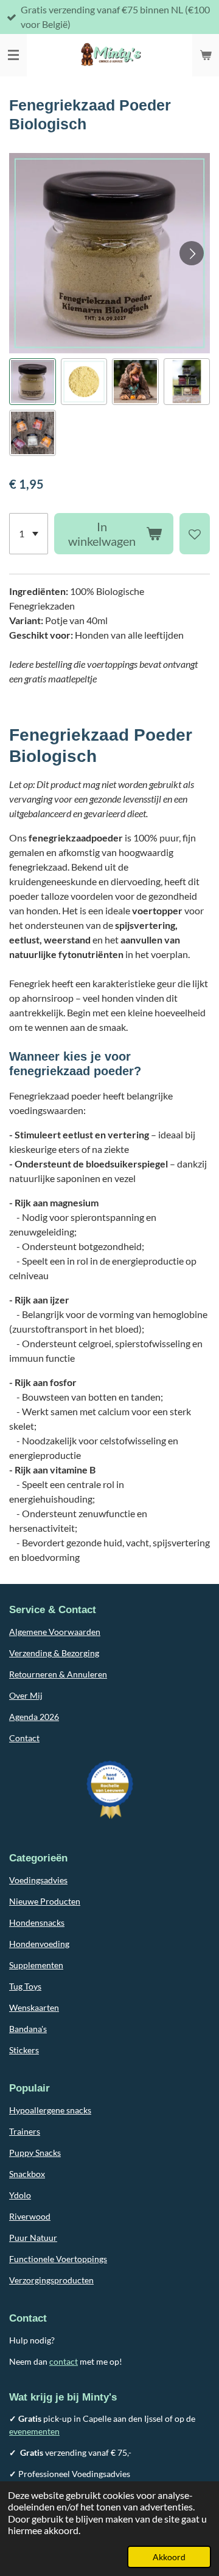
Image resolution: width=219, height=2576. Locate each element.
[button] (33, 382)
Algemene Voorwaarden (55, 1632)
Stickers (24, 2050)
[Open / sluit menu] (13, 55)
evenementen (34, 2431)
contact (64, 2361)
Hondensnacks (37, 1922)
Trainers (25, 2131)
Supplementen (36, 1965)
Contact (24, 1738)
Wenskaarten (34, 2007)
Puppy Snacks (35, 2153)
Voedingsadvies (38, 1880)
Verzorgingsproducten (51, 2280)
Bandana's (28, 2029)
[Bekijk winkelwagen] (206, 55)
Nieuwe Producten (45, 1901)
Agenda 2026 (34, 1717)
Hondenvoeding (39, 1944)
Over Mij (26, 1695)
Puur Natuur (33, 2238)
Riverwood (30, 2216)
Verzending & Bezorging (54, 1653)
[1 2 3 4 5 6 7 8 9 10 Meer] (29, 534)
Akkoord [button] (169, 2557)
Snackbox (27, 2174)
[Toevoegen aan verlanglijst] (195, 534)
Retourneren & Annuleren (58, 1674)
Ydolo (20, 2195)
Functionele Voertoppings (58, 2259)
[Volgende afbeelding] (192, 253)
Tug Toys (25, 1986)
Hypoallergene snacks (50, 2110)
